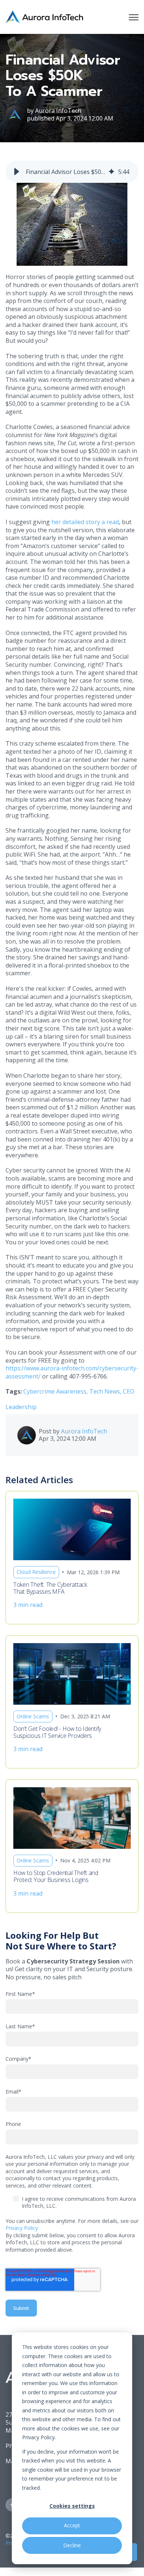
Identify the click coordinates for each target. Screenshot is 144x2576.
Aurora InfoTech (58, 111)
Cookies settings (72, 2506)
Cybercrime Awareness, (56, 1391)
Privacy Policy (22, 2228)
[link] (44, 16)
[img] (112, 172)
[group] (72, 172)
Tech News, (106, 1391)
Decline (72, 2545)
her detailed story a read (85, 522)
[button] (17, 172)
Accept (72, 2525)
